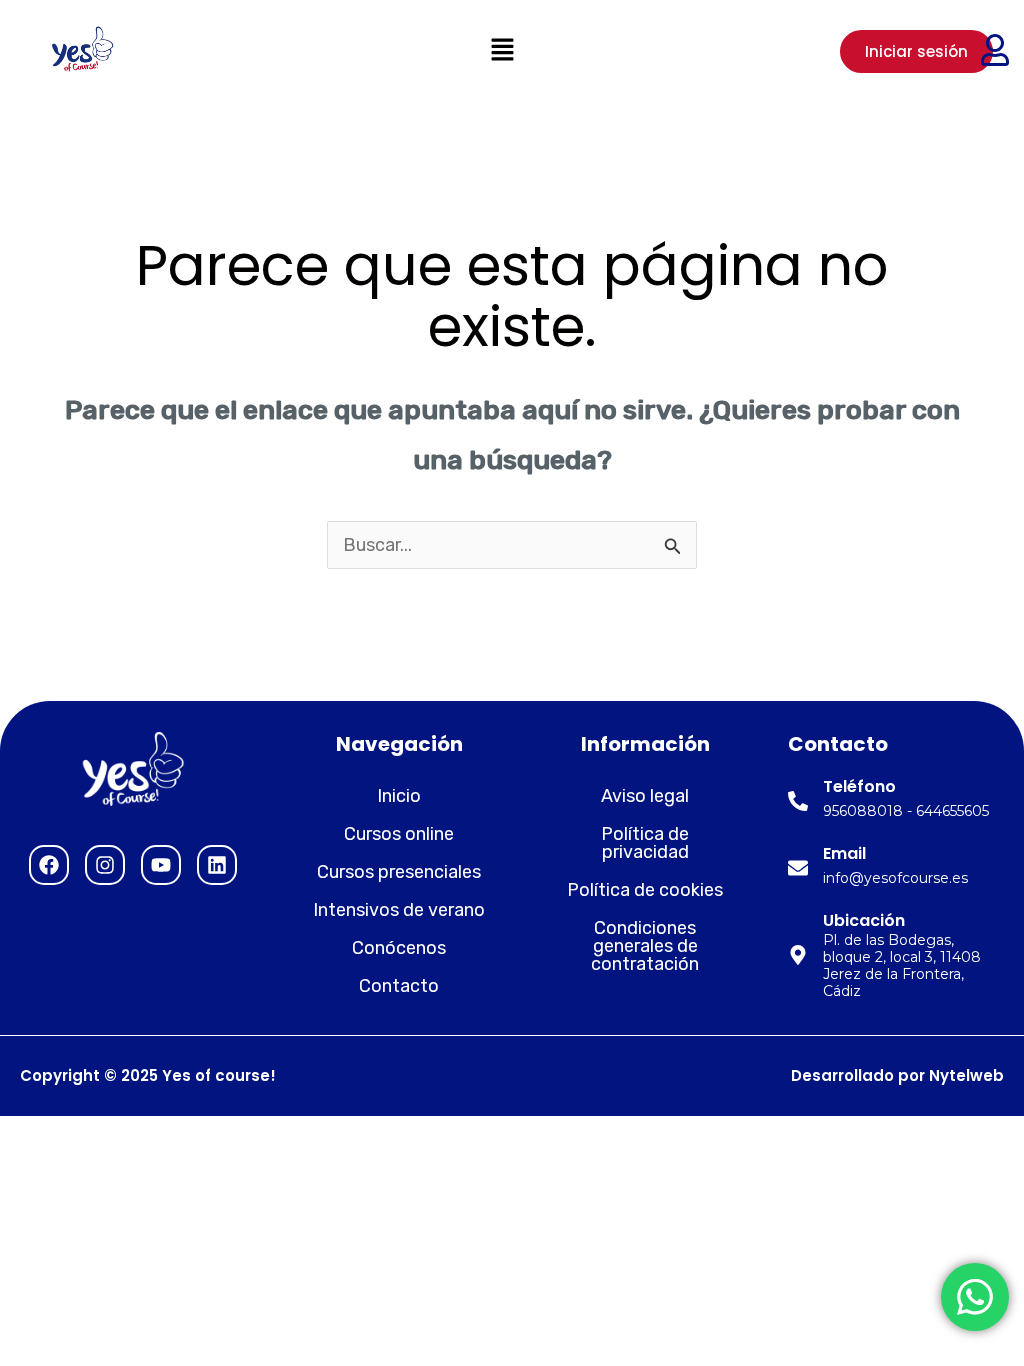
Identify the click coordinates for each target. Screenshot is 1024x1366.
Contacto (399, 986)
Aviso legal (645, 796)
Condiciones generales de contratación (645, 946)
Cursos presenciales (399, 872)
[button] (502, 51)
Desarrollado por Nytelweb (897, 1075)
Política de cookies (645, 890)
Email (844, 853)
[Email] (798, 868)
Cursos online (399, 834)
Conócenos (399, 948)
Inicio (399, 796)
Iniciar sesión (916, 51)
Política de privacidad (645, 843)
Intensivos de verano (399, 910)
